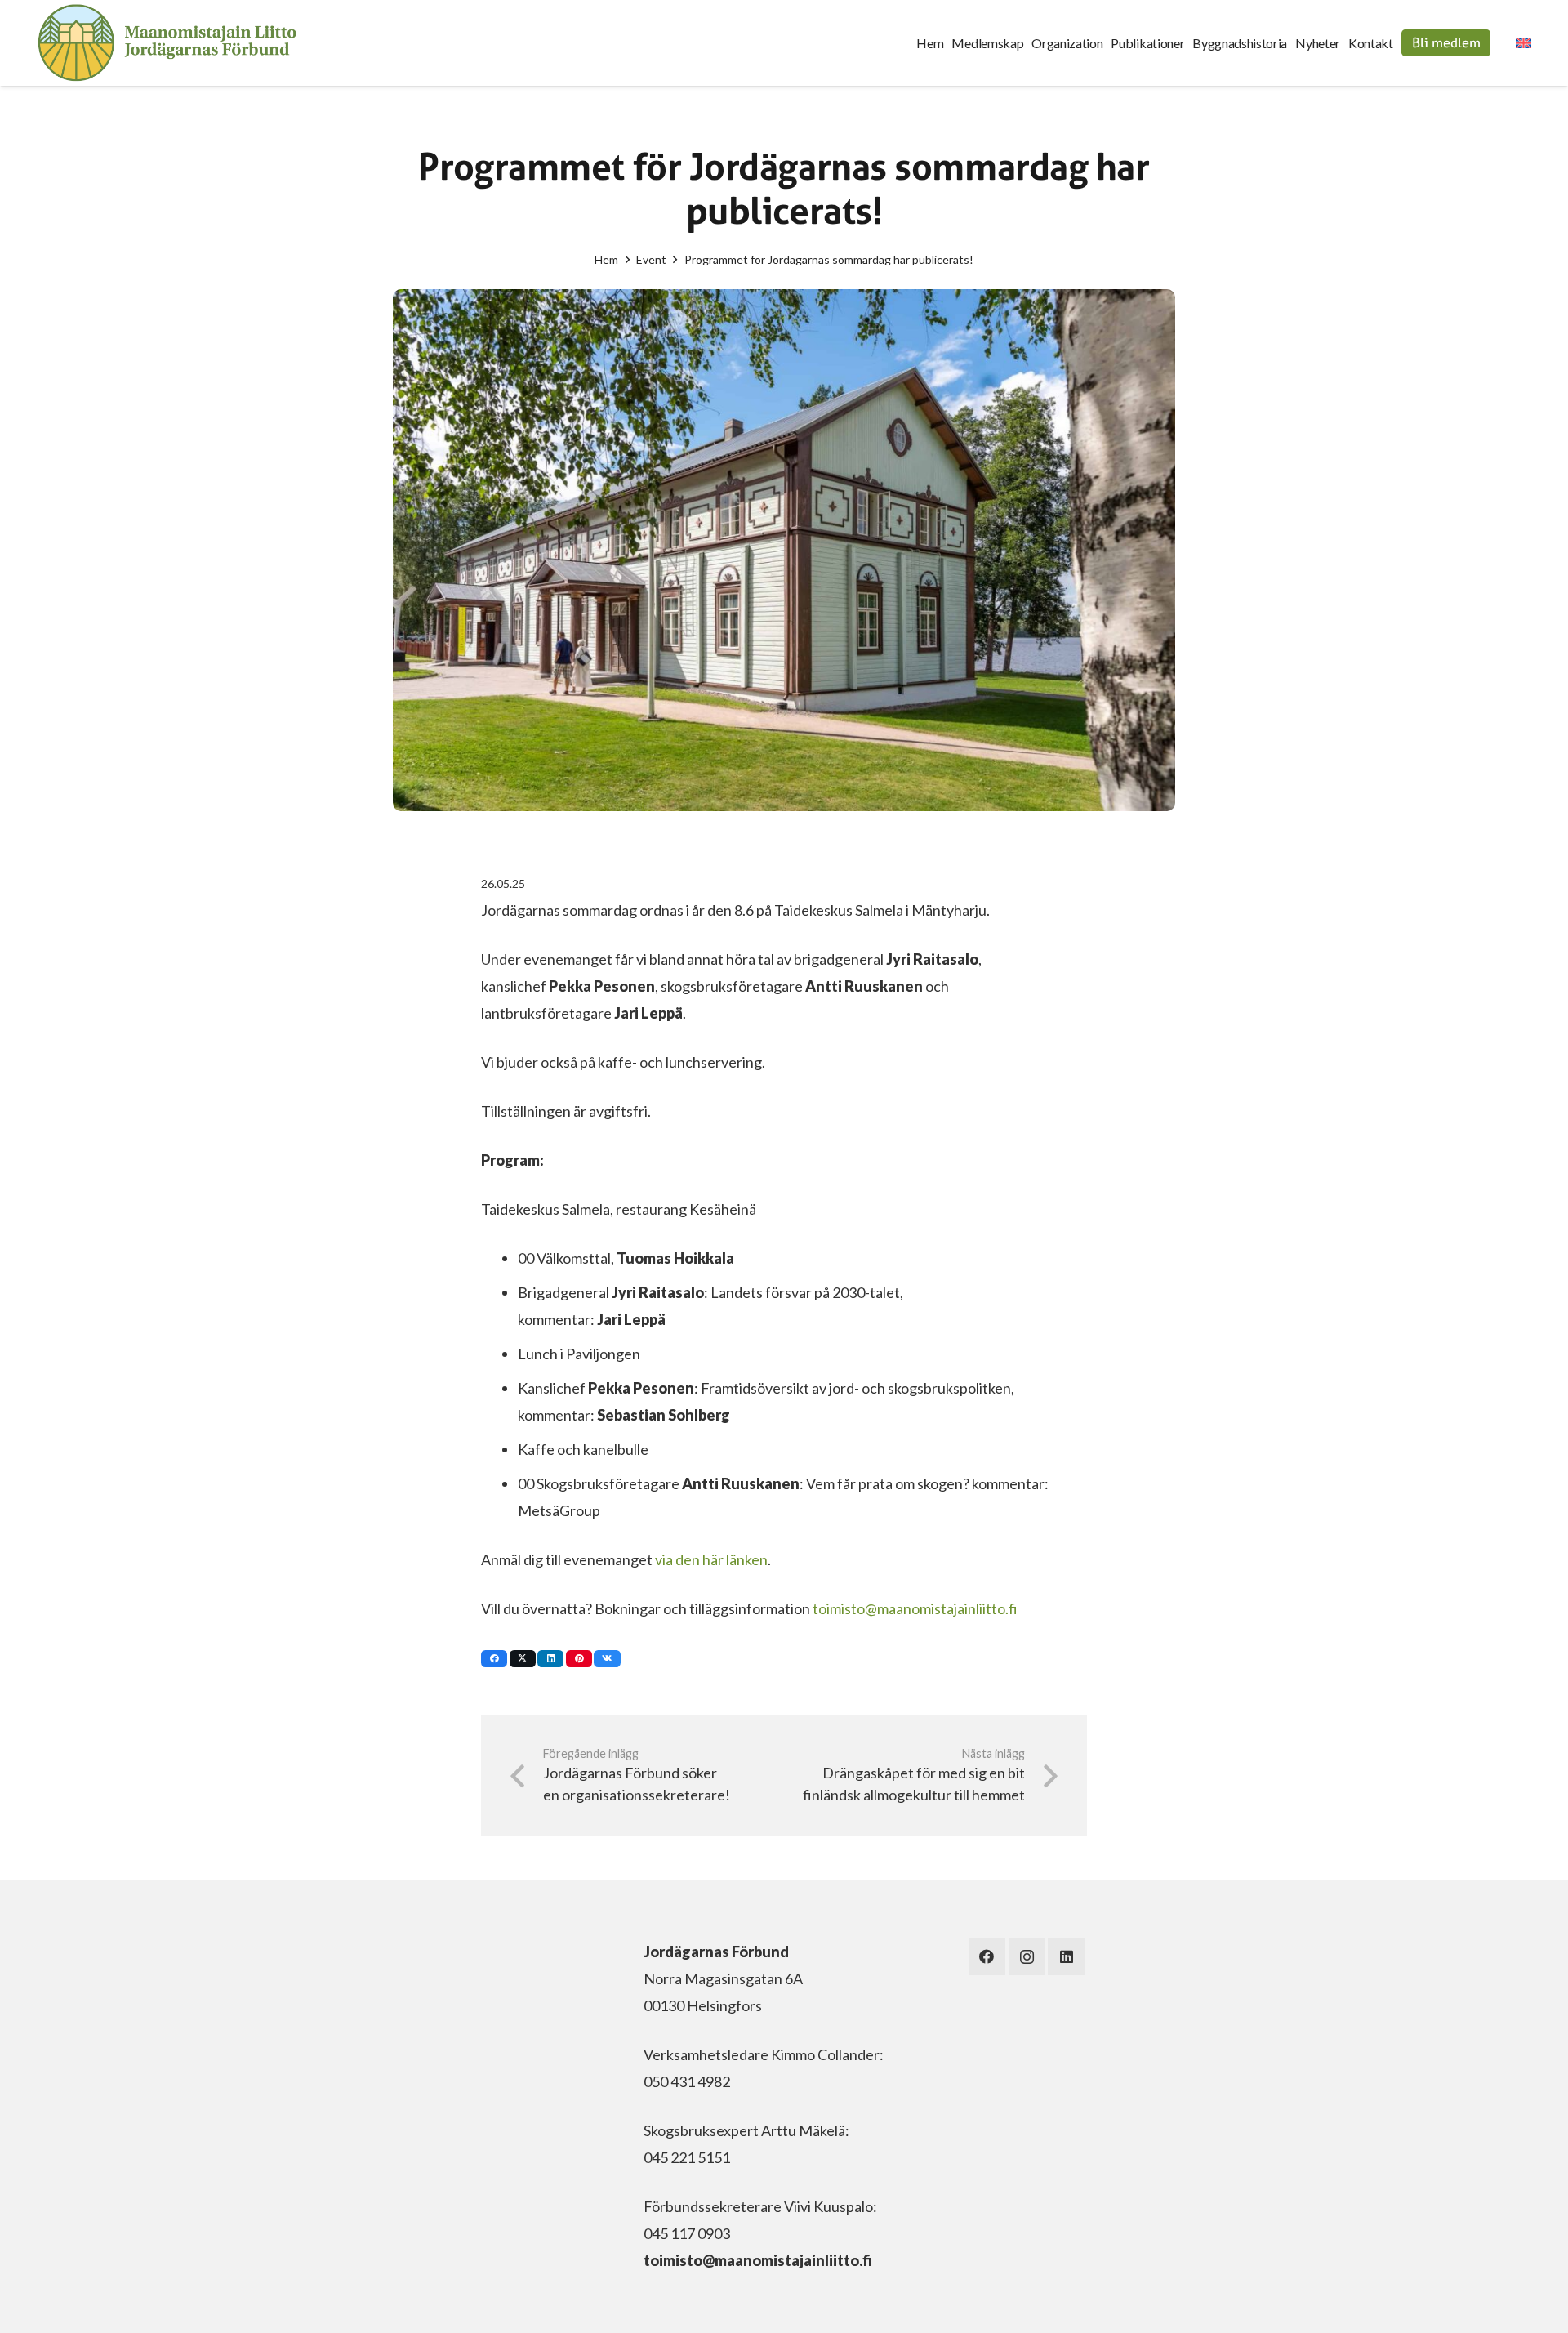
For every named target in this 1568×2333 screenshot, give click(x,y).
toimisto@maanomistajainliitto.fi (915, 1608)
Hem (606, 259)
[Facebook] (987, 1957)
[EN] (1524, 43)
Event (651, 259)
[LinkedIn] (1066, 1957)
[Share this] (494, 1659)
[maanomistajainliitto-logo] (167, 43)
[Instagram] (1027, 1957)
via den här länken (711, 1559)
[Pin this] (579, 1659)
